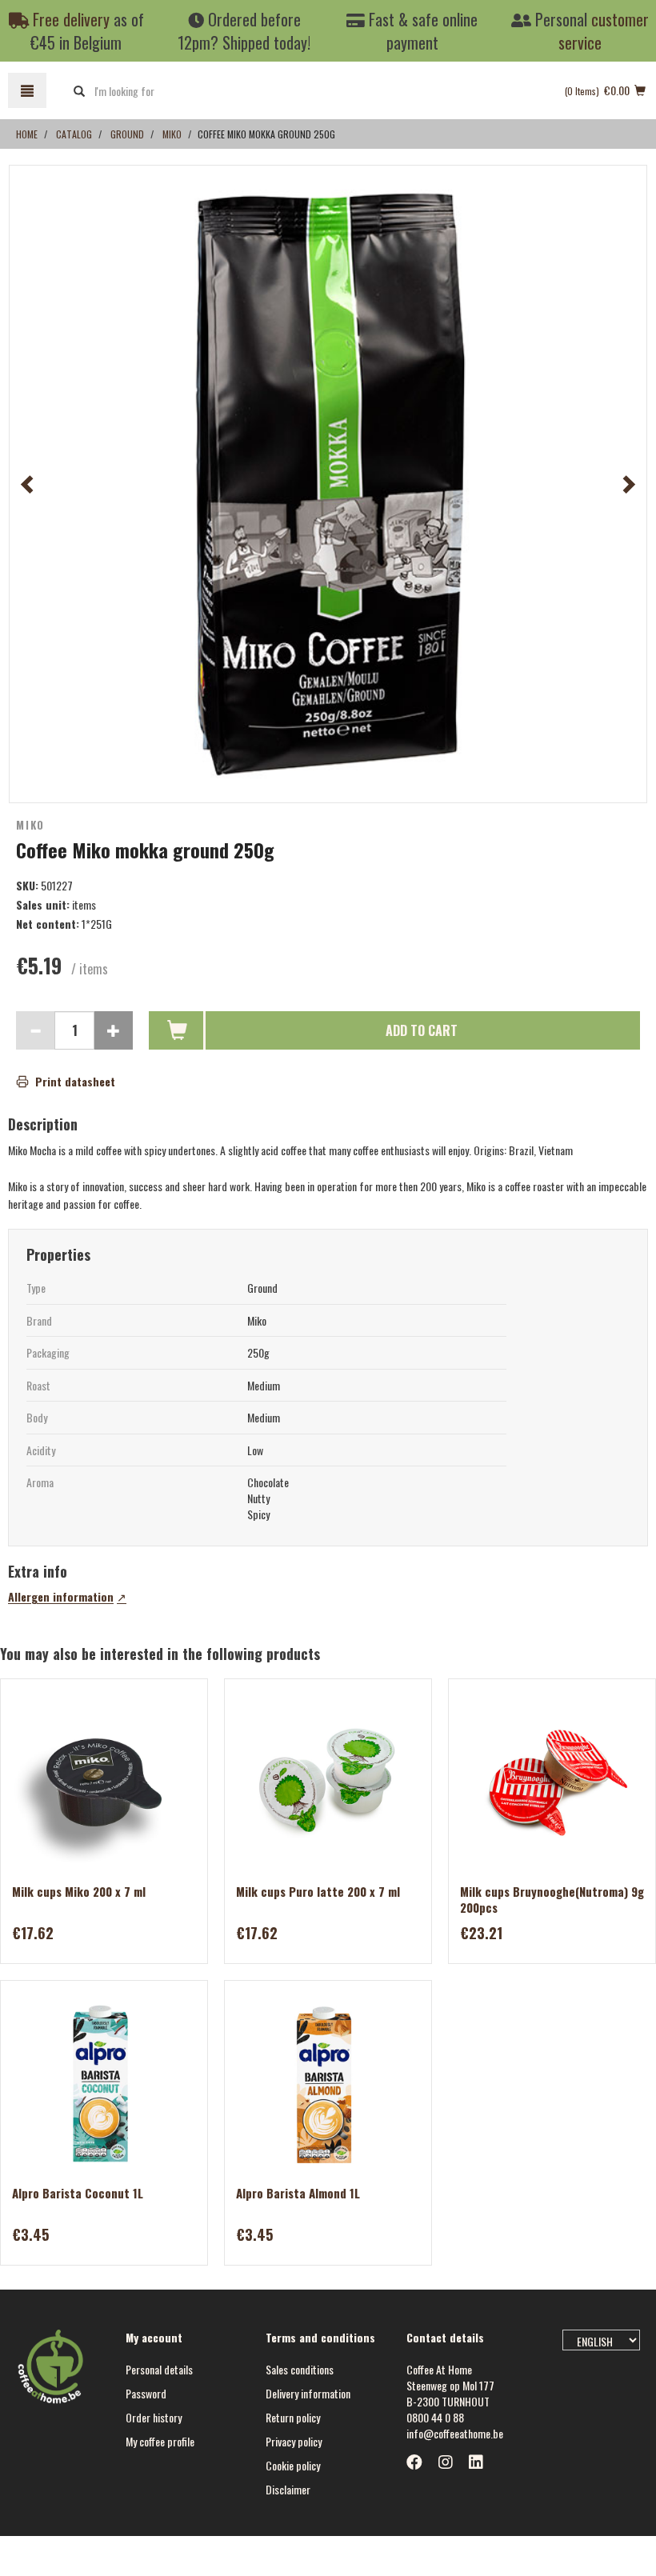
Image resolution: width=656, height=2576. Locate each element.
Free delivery (69, 19)
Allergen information (61, 1597)
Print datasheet (75, 1082)
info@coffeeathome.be (455, 2433)
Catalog (74, 134)
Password (146, 2393)
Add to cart (422, 1030)
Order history (154, 2417)
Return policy (293, 2417)
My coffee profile (160, 2441)
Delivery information (308, 2393)
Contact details (445, 2337)
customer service (604, 31)
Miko (172, 134)
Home (27, 134)
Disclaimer (288, 2489)
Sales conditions (300, 2369)
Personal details (159, 2369)
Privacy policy (294, 2441)
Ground (127, 134)
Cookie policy (293, 2465)
